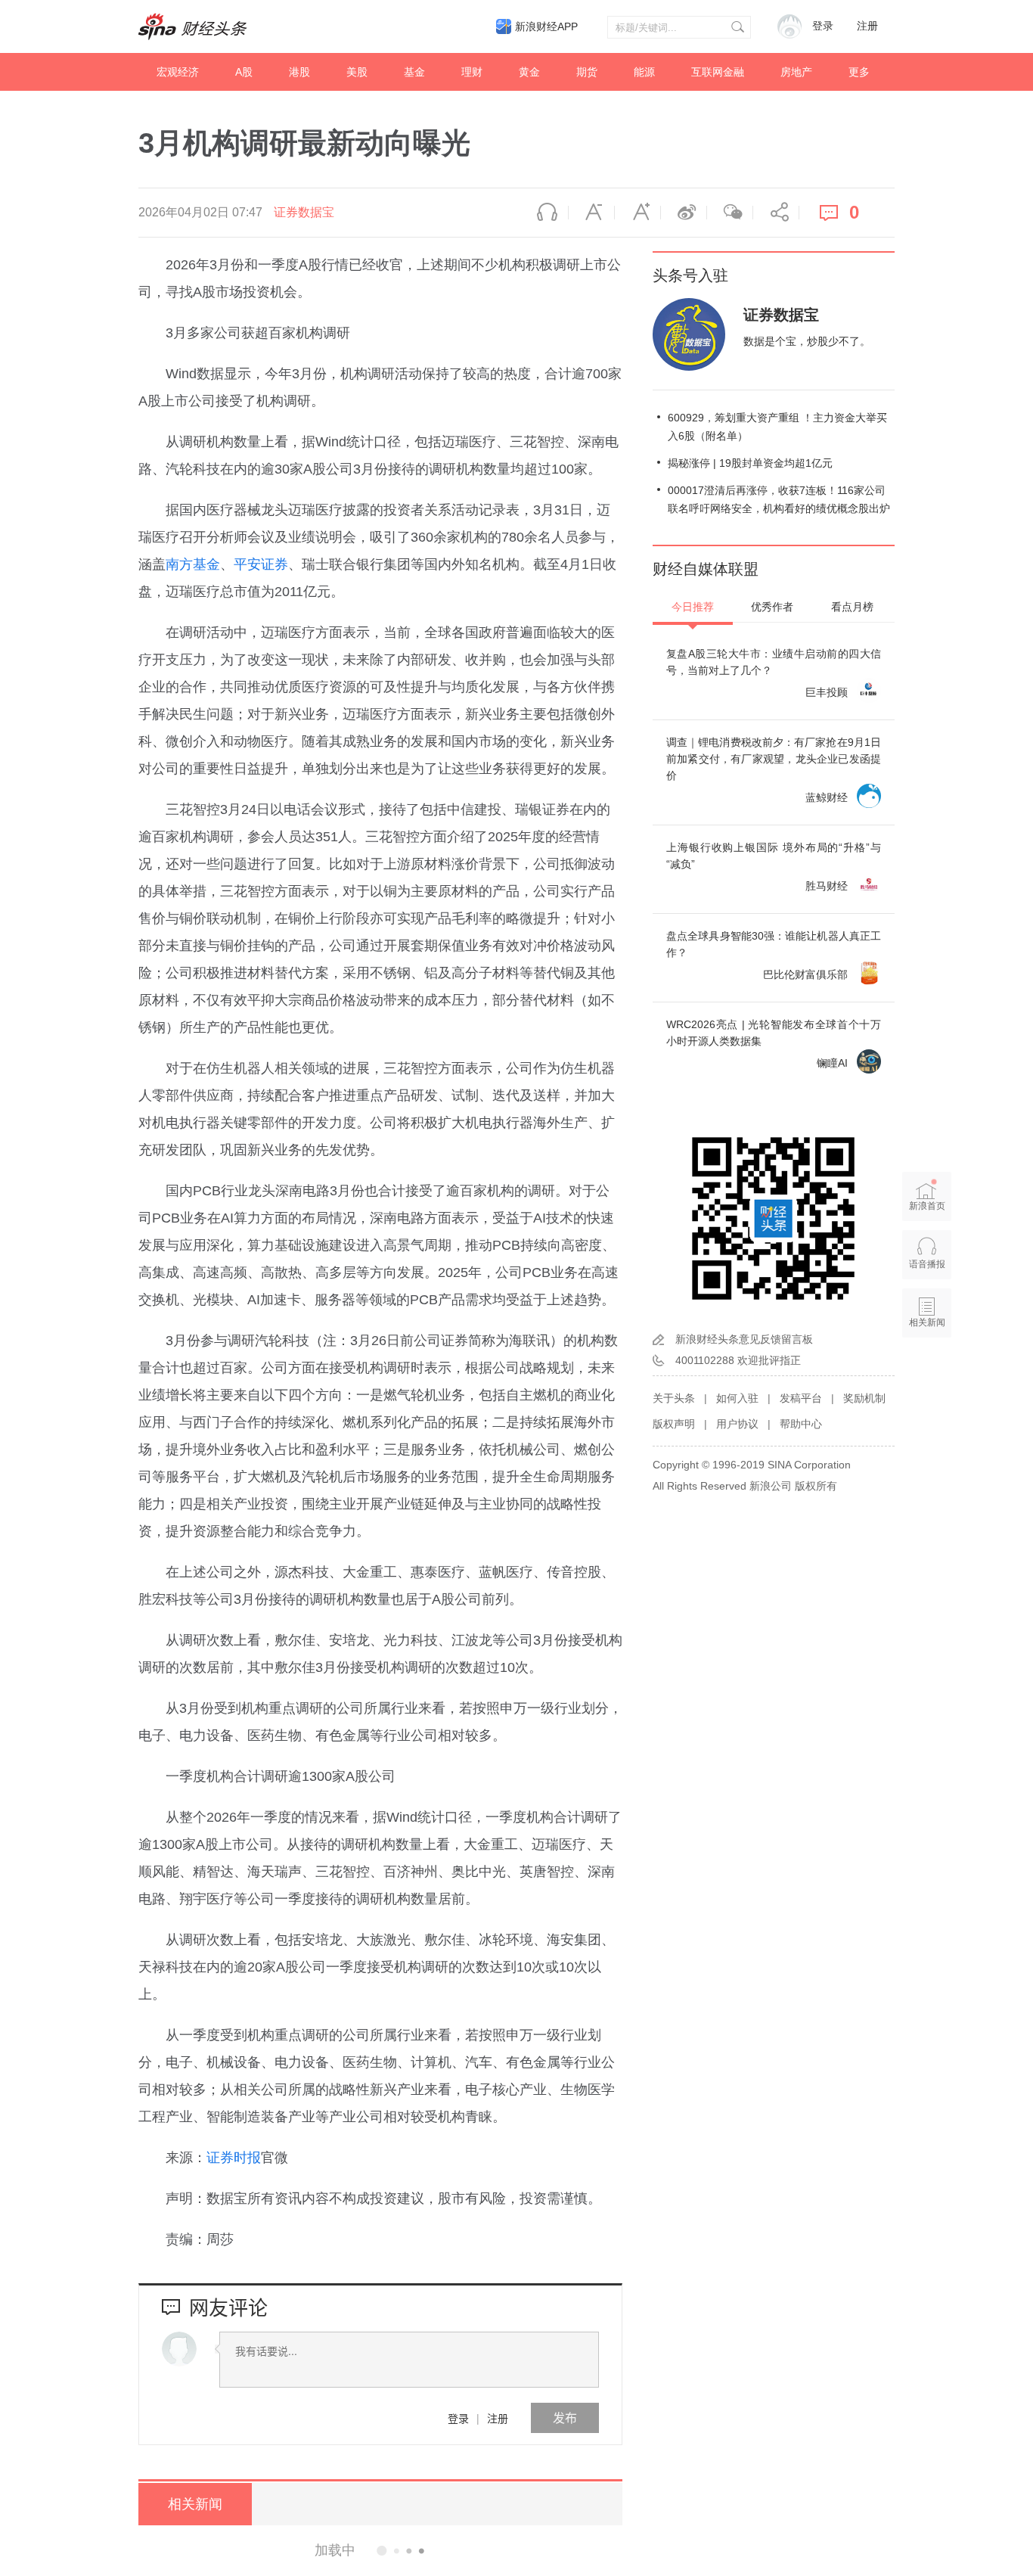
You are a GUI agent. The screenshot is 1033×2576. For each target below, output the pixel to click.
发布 (565, 2418)
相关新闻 (195, 2504)
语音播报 (545, 213)
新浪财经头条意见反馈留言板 (744, 1339)
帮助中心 (801, 1424)
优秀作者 (772, 607)
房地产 (796, 72)
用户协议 (737, 1424)
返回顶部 (927, 1381)
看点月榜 (852, 607)
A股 (244, 72)
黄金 (529, 72)
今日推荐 (693, 607)
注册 (867, 26)
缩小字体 (591, 213)
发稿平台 (801, 1398)
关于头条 (674, 1398)
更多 (859, 72)
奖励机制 (864, 1398)
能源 (644, 72)
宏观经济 (178, 72)
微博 (684, 213)
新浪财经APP (546, 26)
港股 (299, 72)
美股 (357, 72)
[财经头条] (193, 26)
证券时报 (234, 2158)
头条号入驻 (690, 275)
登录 (458, 2418)
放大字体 (637, 213)
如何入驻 (737, 1398)
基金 (414, 72)
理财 (472, 72)
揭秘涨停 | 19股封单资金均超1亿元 (750, 463)
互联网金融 (718, 72)
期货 (587, 72)
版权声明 (674, 1424)
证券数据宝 (304, 212)
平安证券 (261, 564)
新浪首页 (927, 1206)
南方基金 (193, 564)
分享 (776, 213)
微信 (730, 213)
